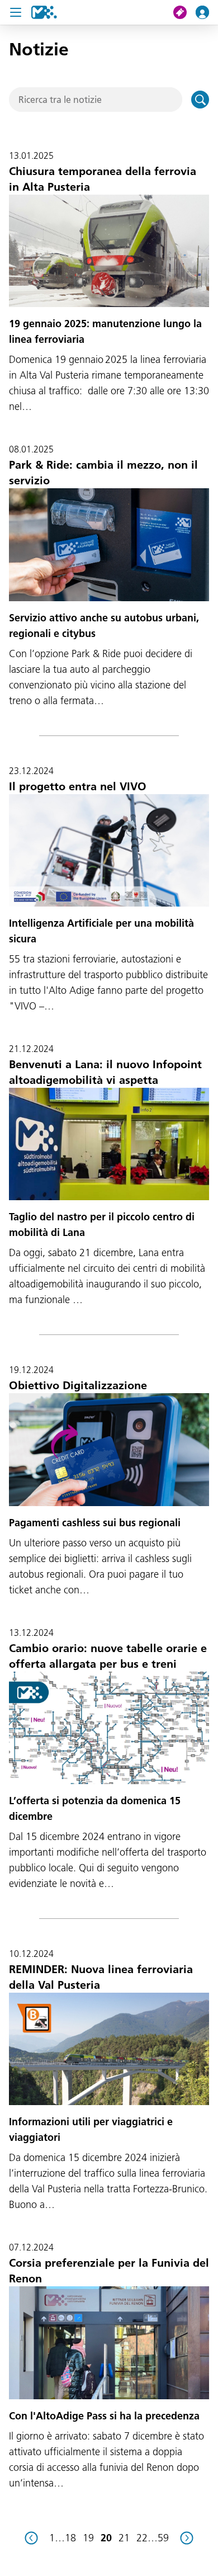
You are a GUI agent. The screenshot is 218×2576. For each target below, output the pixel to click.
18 (70, 2538)
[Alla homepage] (44, 12)
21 (124, 2538)
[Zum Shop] (184, 12)
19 (88, 2538)
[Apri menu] (16, 12)
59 (163, 2538)
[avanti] (187, 2538)
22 (142, 2538)
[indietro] (31, 2538)
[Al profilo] (207, 12)
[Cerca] (200, 100)
